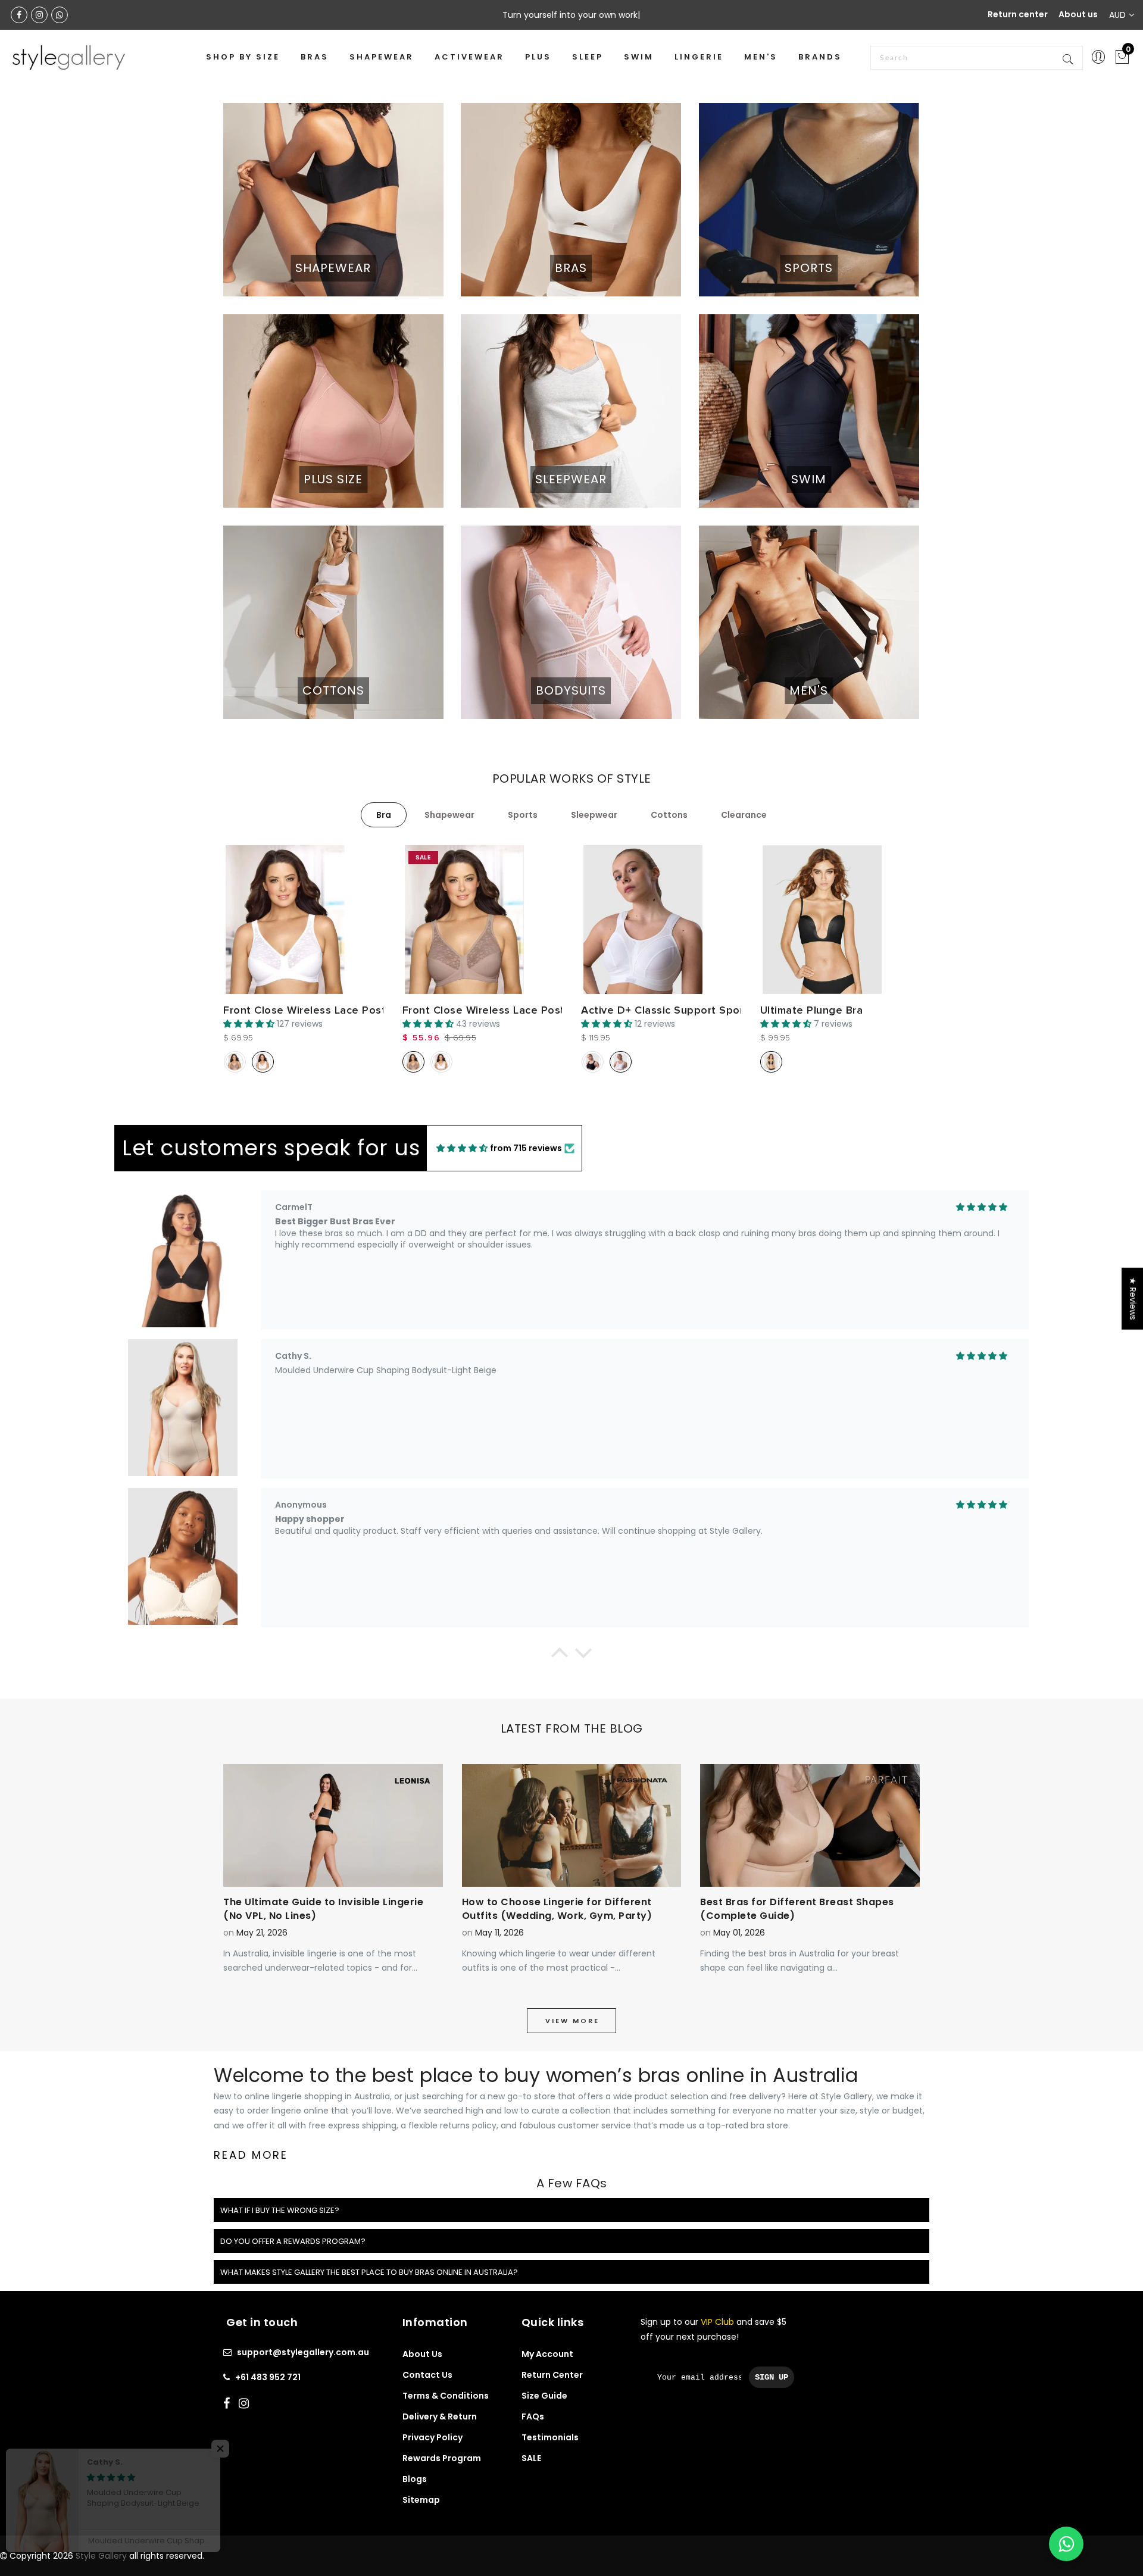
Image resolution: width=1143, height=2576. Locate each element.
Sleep (588, 57)
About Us (422, 2354)
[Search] (1069, 58)
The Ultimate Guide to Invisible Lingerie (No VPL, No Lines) (323, 1909)
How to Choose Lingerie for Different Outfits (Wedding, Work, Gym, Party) (557, 1909)
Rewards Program (442, 2458)
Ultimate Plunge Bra (812, 1010)
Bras (315, 57)
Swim (639, 57)
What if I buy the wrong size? (280, 2210)
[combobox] (977, 58)
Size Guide (544, 2396)
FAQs (533, 2416)
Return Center (552, 2375)
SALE (531, 2458)
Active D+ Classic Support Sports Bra (677, 1010)
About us (1078, 14)
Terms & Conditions (446, 2396)
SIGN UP (772, 2377)
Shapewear (382, 57)
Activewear (469, 57)
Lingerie (699, 57)
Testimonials (550, 2437)
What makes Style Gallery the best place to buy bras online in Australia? (369, 2272)
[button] (560, 1656)
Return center (1018, 14)
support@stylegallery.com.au (303, 2352)
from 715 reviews (526, 1148)
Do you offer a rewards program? (293, 2241)
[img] (462, 1148)
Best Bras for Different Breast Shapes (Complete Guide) (797, 1909)
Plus (538, 57)
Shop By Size (243, 57)
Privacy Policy (432, 2437)
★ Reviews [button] (1133, 1299)
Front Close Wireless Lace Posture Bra (323, 1010)
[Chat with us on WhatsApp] (1066, 2544)
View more (572, 2021)
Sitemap (421, 2500)
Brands (820, 57)
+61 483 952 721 (268, 2377)
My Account (547, 2354)
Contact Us (427, 2375)
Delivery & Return (440, 2416)
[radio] (235, 1062)
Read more (251, 2155)
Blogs (415, 2479)
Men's (761, 57)
